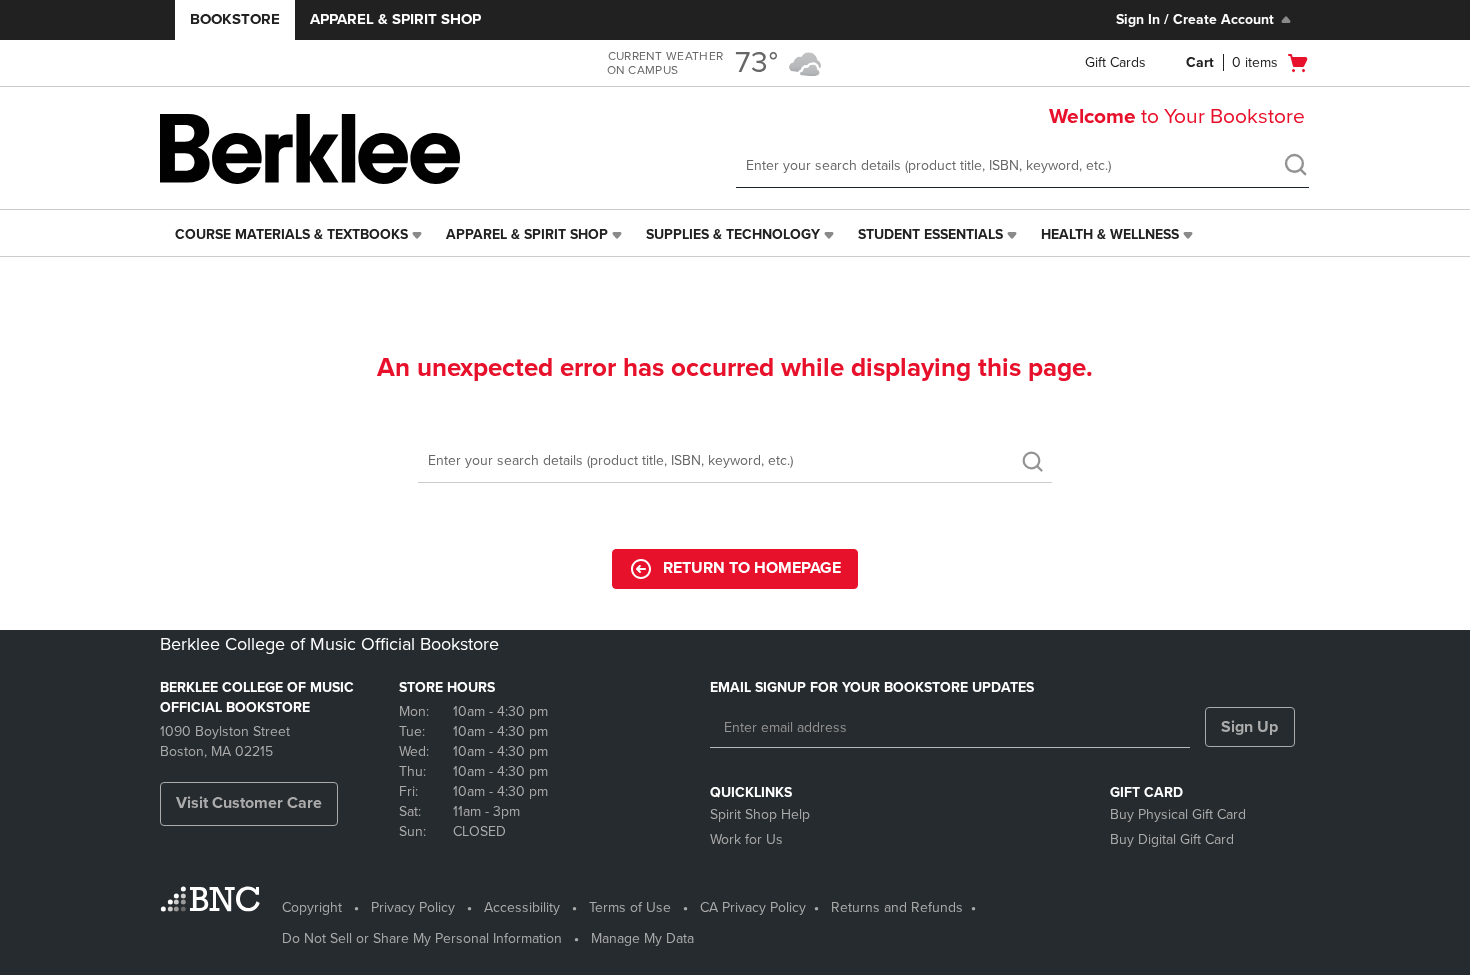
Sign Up (1249, 727)
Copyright (312, 907)
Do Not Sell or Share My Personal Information (422, 938)
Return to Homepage (752, 568)
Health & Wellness (1110, 234)
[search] (1295, 167)
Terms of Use (630, 907)
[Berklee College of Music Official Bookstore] (310, 149)
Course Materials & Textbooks (291, 234)
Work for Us (746, 839)
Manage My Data (642, 938)
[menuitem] (300, 235)
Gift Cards (1115, 62)
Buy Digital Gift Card (1172, 839)
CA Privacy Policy (753, 907)
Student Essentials (930, 234)
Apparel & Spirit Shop (395, 19)
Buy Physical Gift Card (1178, 814)
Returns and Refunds (897, 907)
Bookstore (235, 19)
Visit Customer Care (249, 803)
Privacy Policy (413, 907)
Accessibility (522, 907)
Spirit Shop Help (760, 814)
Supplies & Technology (733, 234)
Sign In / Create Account (1195, 19)
